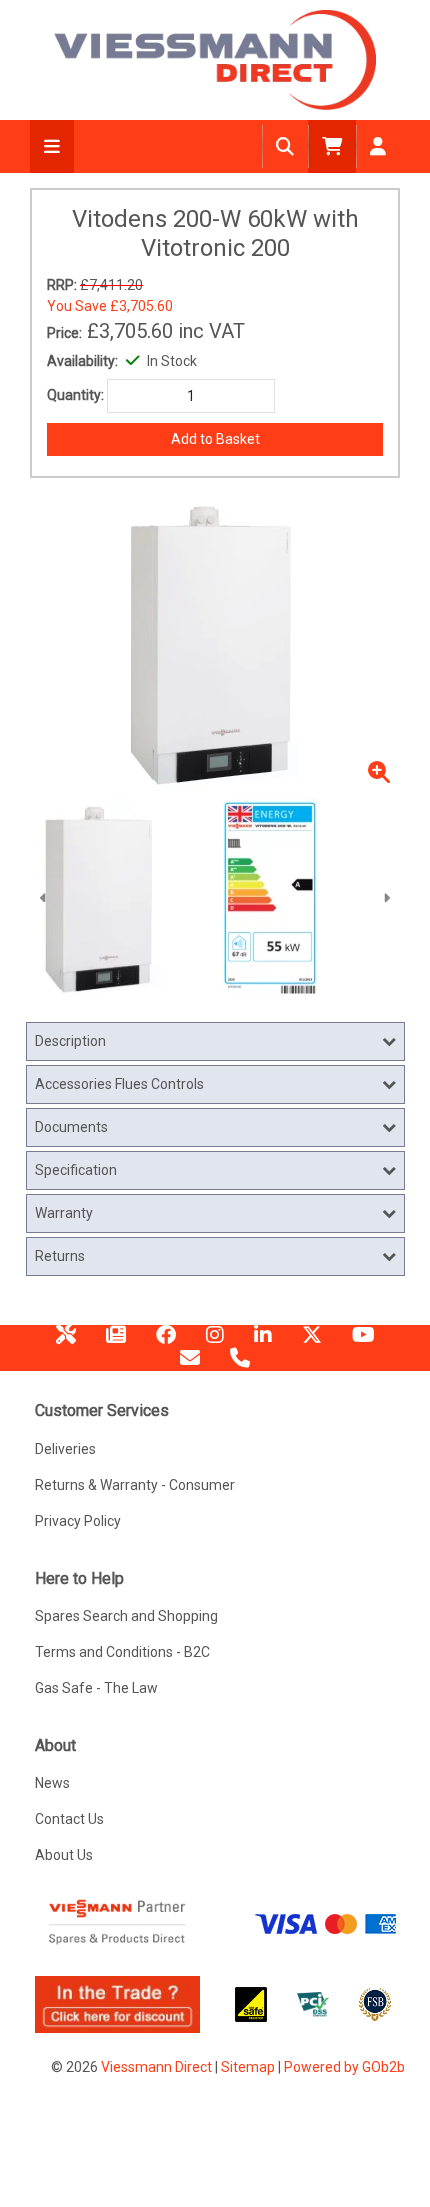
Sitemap (248, 2067)
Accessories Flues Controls (119, 1084)
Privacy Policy (78, 1521)
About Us (64, 1855)
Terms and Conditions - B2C (122, 1652)
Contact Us (69, 1819)
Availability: (82, 361)
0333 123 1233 (240, 1365)
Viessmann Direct (156, 2067)
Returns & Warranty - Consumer (135, 1485)
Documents (71, 1127)
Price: (64, 333)
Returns (60, 1256)
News (116, 1342)
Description (70, 1041)
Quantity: (75, 395)
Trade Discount (66, 1342)
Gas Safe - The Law (96, 1688)
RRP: (62, 285)
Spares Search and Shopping (126, 1616)
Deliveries (65, 1449)
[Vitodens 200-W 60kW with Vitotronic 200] (307, 898)
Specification (76, 1170)
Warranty (64, 1213)
